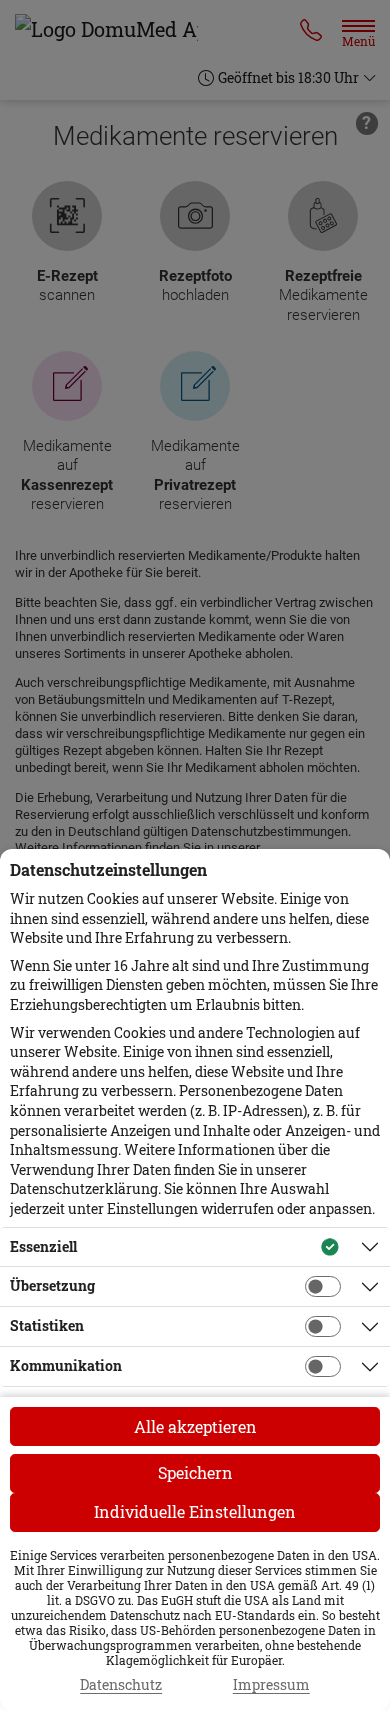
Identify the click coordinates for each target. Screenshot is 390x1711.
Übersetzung (52, 1285)
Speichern (195, 1472)
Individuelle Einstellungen (195, 1511)
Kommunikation (66, 1365)
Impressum (271, 1685)
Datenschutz (121, 1685)
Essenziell (43, 1246)
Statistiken (47, 1325)
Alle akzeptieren (195, 1426)
